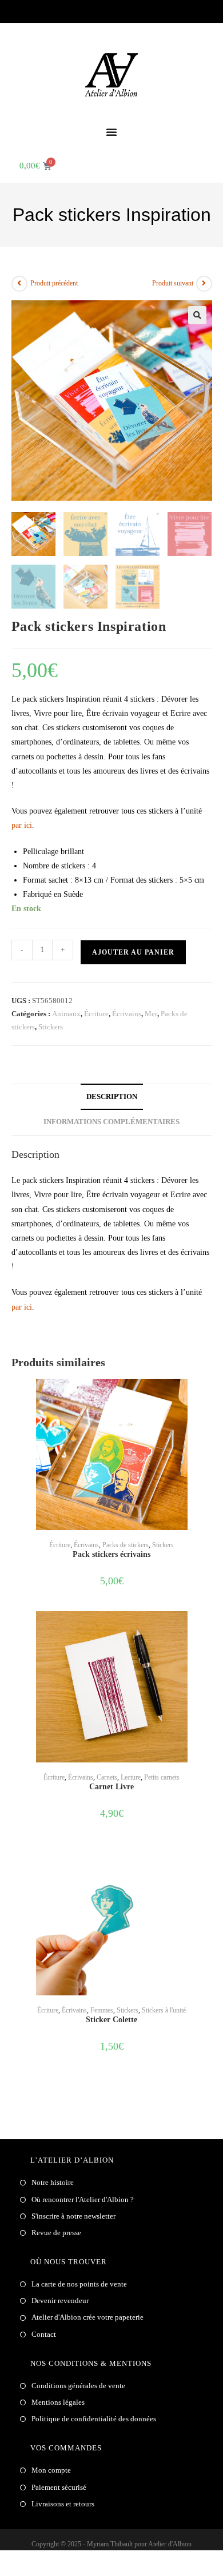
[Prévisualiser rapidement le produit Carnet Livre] (208, 1631)
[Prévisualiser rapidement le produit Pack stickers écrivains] (208, 1399)
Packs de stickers (126, 1545)
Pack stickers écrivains (111, 1554)
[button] (197, 315)
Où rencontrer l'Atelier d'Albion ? (83, 2199)
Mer (151, 1014)
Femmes (102, 2010)
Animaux (66, 1014)
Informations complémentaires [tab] (111, 1122)
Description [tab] (112, 1097)
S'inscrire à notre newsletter (73, 2216)
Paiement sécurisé (59, 2487)
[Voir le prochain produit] (204, 284)
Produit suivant (173, 283)
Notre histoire (53, 2182)
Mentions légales (58, 2402)
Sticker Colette (111, 2020)
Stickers (51, 1027)
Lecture (131, 1777)
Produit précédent (54, 283)
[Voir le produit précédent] (19, 284)
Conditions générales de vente (78, 2386)
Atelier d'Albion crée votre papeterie (87, 2317)
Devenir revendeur (60, 2301)
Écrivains (127, 1014)
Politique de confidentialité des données (94, 2419)
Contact (44, 2334)
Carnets (107, 1777)
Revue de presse (56, 2233)
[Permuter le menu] (111, 132)
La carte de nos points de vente (79, 2284)
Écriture (96, 1014)
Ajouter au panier (133, 952)
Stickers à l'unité (164, 2010)
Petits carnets (162, 1777)
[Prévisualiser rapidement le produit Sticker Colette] (208, 1864)
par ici (22, 825)
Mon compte (51, 2470)
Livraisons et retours (63, 2504)
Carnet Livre (111, 1787)
